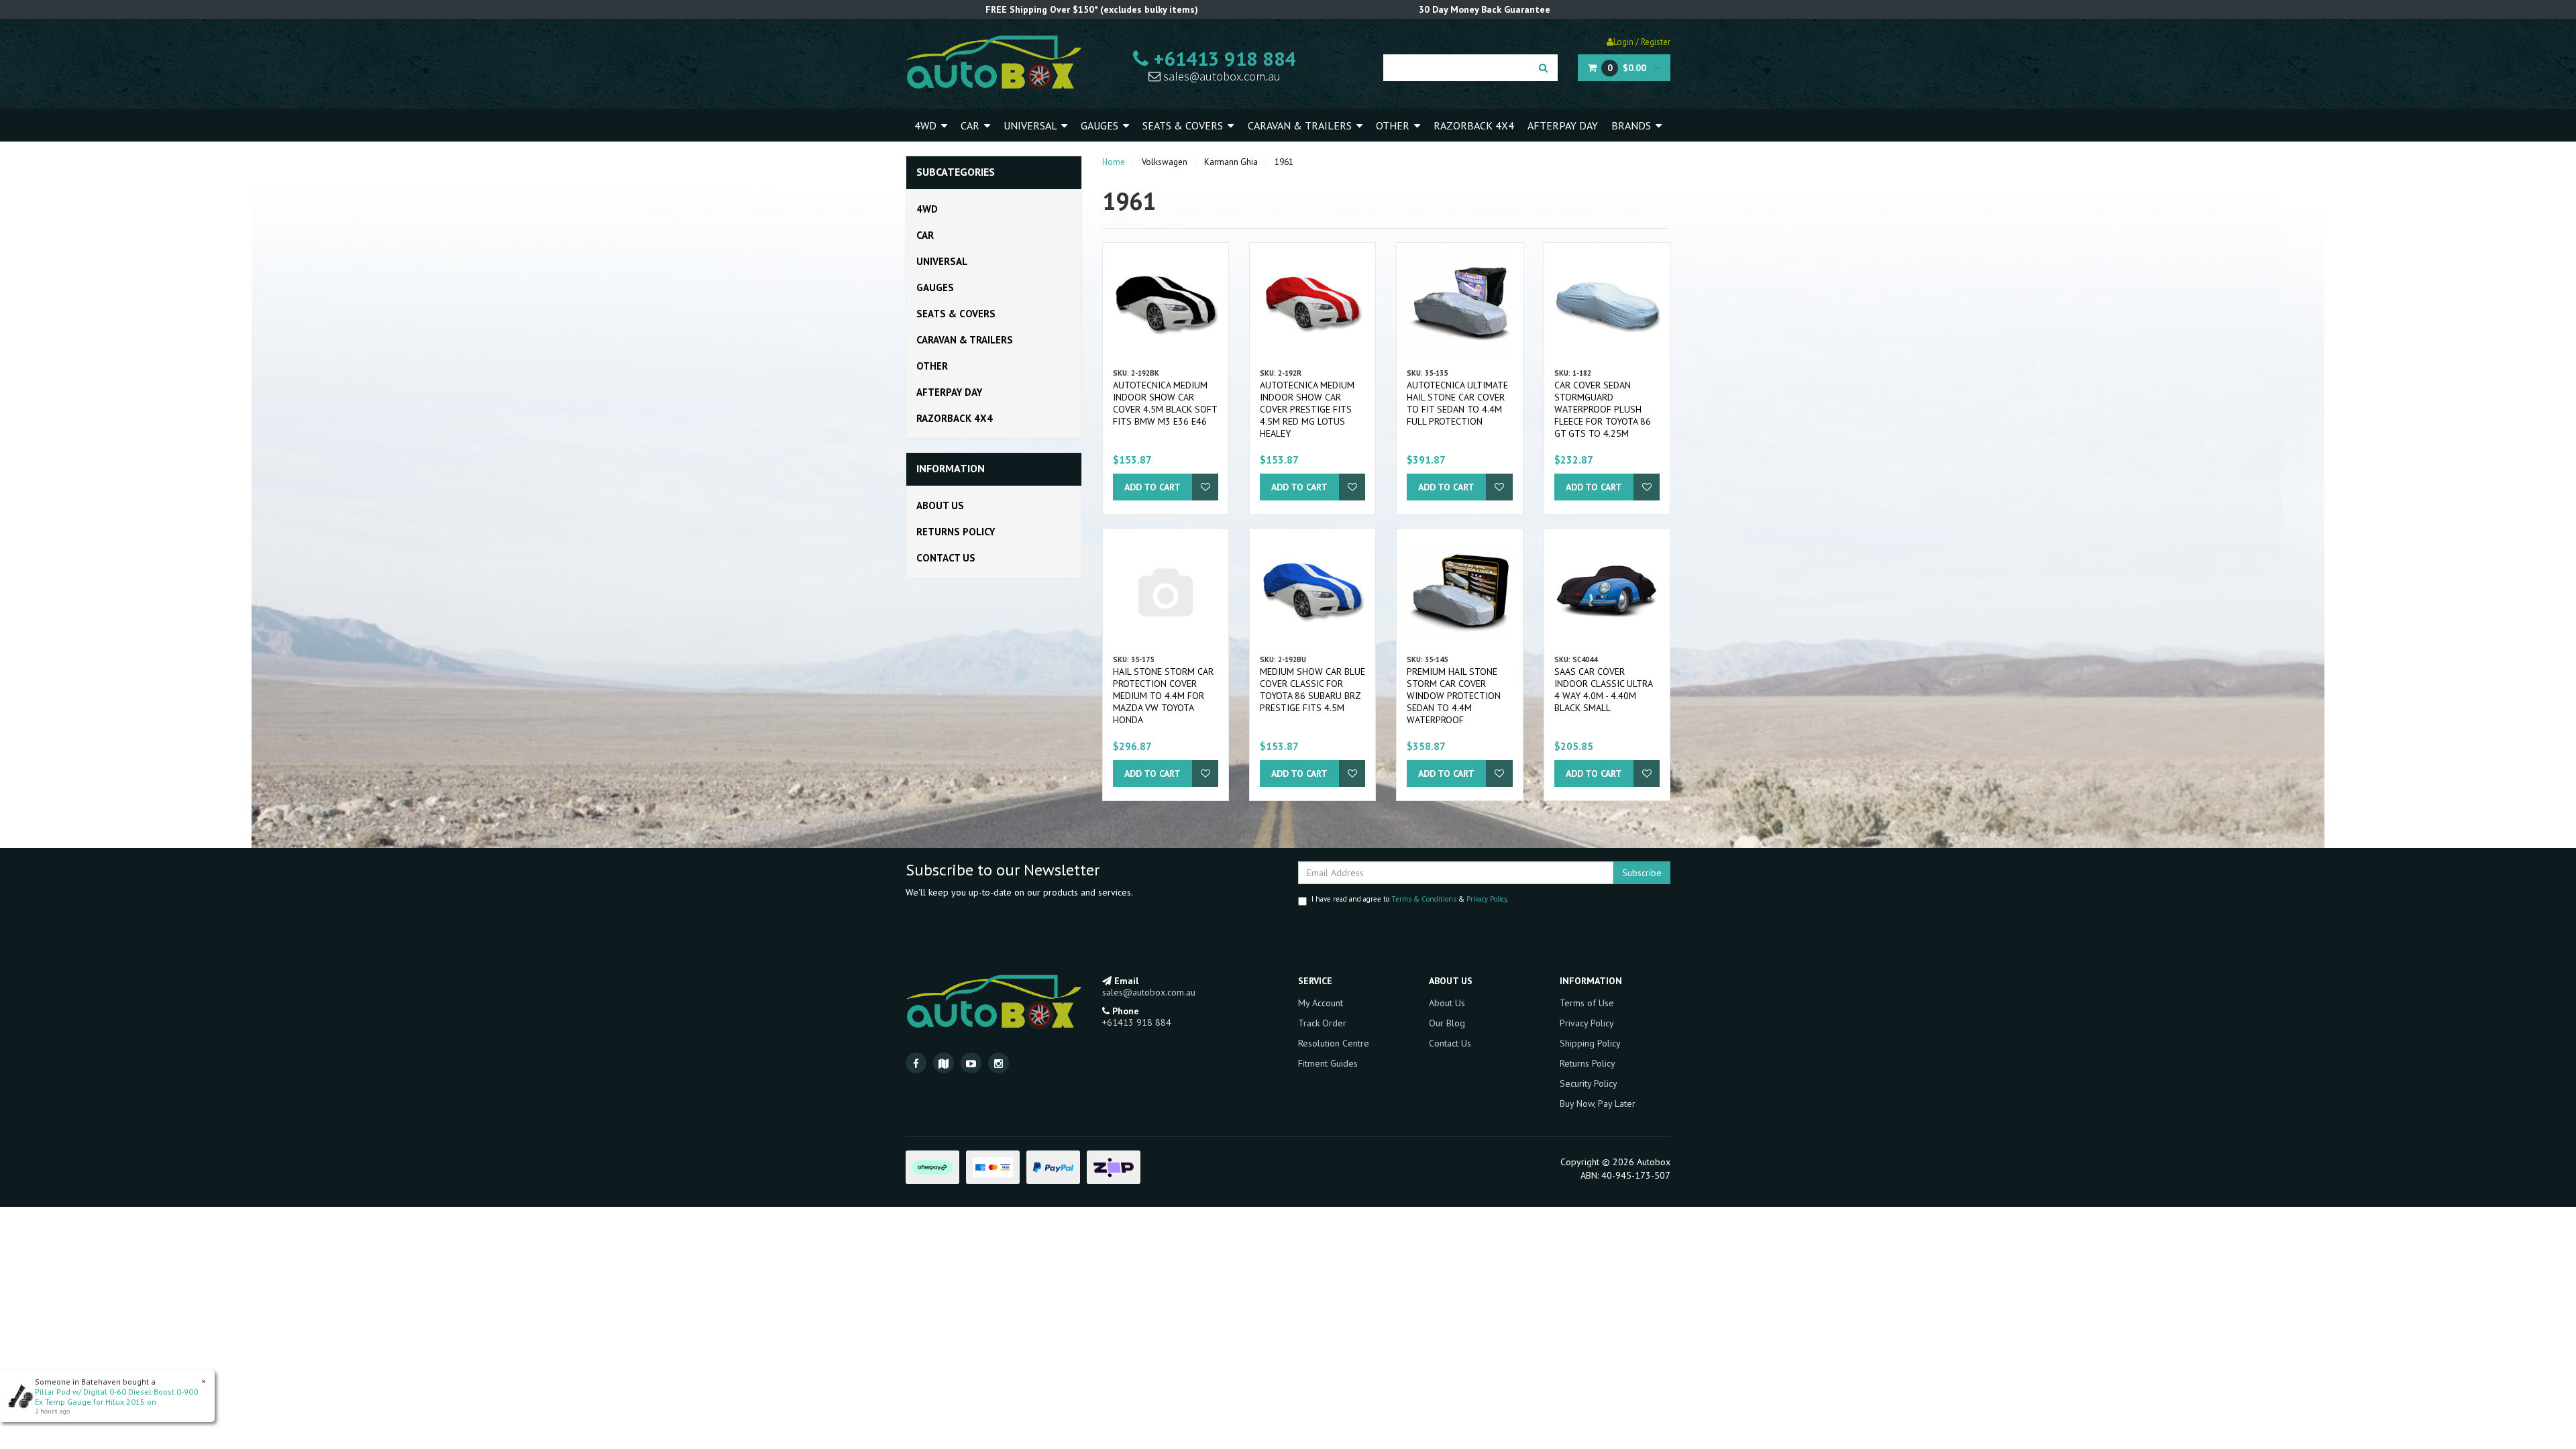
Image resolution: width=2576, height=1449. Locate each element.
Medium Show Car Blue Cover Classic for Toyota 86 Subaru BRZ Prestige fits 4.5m (1312, 690)
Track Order (1322, 1023)
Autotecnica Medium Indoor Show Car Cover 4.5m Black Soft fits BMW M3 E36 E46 (1165, 403)
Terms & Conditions (1424, 899)
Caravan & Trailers (1301, 125)
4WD (927, 125)
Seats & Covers (1184, 125)
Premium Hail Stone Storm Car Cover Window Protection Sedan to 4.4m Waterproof (1454, 696)
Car (971, 125)
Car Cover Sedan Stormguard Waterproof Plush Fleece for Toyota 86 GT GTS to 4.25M (1603, 409)
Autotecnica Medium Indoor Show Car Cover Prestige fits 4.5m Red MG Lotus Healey (1307, 409)
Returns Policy (956, 532)
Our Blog (1447, 1023)
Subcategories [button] (956, 172)
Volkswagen (1165, 162)
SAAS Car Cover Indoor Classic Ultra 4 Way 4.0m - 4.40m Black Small (1603, 690)
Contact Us (946, 558)
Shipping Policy (1590, 1043)
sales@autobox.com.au (1221, 76)
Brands (1632, 125)
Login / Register (1642, 42)
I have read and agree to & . (1410, 899)
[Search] (1543, 68)
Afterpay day (1563, 125)
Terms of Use (1587, 1003)
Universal (1031, 125)
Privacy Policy (1487, 899)
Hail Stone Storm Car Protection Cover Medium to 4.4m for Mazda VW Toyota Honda (1163, 696)
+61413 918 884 (1222, 58)
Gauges (1101, 125)
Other (1394, 125)
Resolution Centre (1334, 1043)
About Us (940, 505)
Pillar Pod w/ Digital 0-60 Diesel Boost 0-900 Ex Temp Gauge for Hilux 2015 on (116, 1397)
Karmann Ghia (1231, 162)
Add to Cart (1152, 487)
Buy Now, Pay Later (1598, 1104)
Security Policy (1589, 1083)
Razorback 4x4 (1474, 125)
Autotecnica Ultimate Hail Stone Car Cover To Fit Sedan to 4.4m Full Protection (1457, 403)
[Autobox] (994, 62)
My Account (1321, 1003)
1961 (1284, 162)
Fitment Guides (1328, 1063)
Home (1114, 162)
